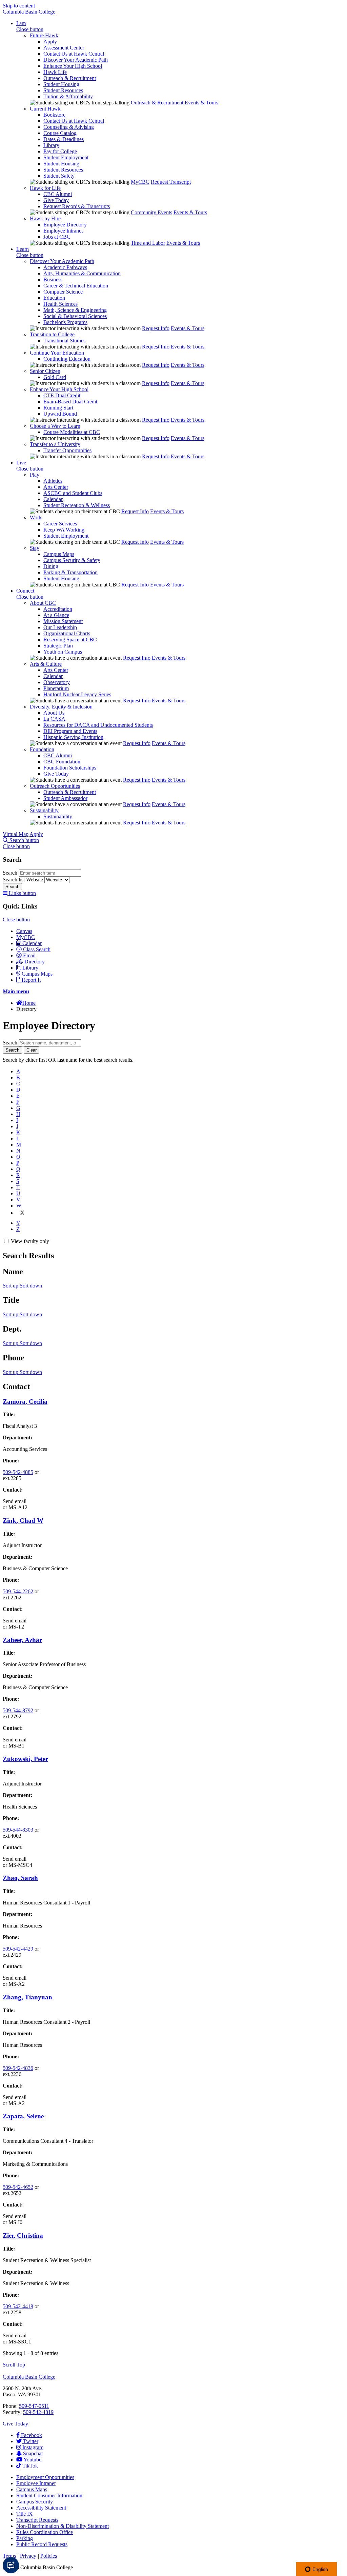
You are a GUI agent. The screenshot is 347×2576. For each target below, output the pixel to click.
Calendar (53, 499)
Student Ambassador (65, 798)
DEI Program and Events (70, 731)
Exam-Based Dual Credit (70, 402)
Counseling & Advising (69, 127)
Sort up (11, 1286)
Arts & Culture (46, 664)
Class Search (37, 949)
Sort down (31, 1286)
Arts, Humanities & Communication (82, 273)
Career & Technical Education (76, 286)
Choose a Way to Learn (55, 426)
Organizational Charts (67, 633)
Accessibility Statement (41, 2508)
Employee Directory (65, 225)
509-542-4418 (18, 2306)
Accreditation (58, 609)
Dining (51, 566)
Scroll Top (14, 2365)
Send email (15, 1501)
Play (35, 475)
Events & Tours (201, 103)
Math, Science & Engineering (75, 310)
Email (29, 955)
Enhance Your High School (73, 66)
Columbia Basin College (29, 12)
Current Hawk (45, 109)
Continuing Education (67, 359)
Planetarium (56, 688)
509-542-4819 (38, 2412)
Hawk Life (55, 72)
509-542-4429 (18, 1949)
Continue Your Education (57, 353)
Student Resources (63, 90)
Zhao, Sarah (20, 1878)
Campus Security (35, 2502)
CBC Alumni (58, 194)
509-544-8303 (18, 1830)
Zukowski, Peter (25, 1759)
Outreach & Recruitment (70, 78)
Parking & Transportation (70, 572)
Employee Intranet (63, 231)
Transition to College (52, 334)
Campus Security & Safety (72, 560)
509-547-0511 (34, 2406)
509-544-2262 (18, 1591)
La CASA (54, 719)
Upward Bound (60, 414)
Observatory (57, 682)
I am (21, 23)
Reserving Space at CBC (70, 640)
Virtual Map (16, 834)
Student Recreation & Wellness (77, 505)
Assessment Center (64, 48)
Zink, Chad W (23, 1521)
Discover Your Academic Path (76, 60)
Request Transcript (171, 182)
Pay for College (60, 151)
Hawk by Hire (45, 218)
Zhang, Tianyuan (27, 1997)
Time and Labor (148, 243)
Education (54, 298)
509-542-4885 (18, 1472)
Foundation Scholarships (70, 768)
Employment (45, 2477)
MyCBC (140, 182)
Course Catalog (60, 133)
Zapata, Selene (23, 2116)
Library (51, 145)
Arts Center (56, 487)
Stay (35, 548)
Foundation (42, 749)
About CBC (43, 603)
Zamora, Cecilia (25, 1402)
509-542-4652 (18, 2187)
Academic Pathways (65, 267)
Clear (32, 1050)
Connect (25, 591)
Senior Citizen (45, 371)
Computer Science (63, 292)
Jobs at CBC (57, 237)
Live (21, 463)
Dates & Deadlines (64, 139)
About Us (54, 713)
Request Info (156, 328)
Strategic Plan (58, 646)
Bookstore (54, 115)
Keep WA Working (64, 530)
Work (36, 517)
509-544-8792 (18, 1710)
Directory (35, 962)
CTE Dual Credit (62, 395)
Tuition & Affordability (68, 96)
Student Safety (59, 176)
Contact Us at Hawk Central (74, 54)
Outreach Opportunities (55, 786)
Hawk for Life (45, 188)
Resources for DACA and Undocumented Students (98, 725)
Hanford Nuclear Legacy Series (77, 694)
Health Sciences (60, 304)
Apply (50, 42)
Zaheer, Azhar (22, 1640)
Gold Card (55, 377)
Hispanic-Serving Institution (73, 737)
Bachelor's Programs (65, 322)
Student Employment (66, 157)
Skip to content (19, 6)
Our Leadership (60, 627)
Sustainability (44, 810)
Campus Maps (59, 554)
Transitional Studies (64, 341)
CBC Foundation (62, 762)
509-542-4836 (18, 2068)
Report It (31, 980)
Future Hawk (44, 35)
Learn (23, 249)
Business (53, 279)
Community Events (151, 212)
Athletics (53, 481)
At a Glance (56, 615)
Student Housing (61, 84)
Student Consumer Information (49, 2495)
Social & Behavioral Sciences (75, 316)
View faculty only (30, 1241)
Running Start (58, 408)
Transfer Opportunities (67, 450)
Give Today (56, 200)
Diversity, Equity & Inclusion (61, 707)
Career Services (60, 524)
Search (11, 873)
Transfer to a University (55, 444)
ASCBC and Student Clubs (73, 493)
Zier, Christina (23, 2235)
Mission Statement (63, 621)
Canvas (24, 931)
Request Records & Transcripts (77, 206)
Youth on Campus (63, 652)
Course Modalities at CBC (72, 432)
